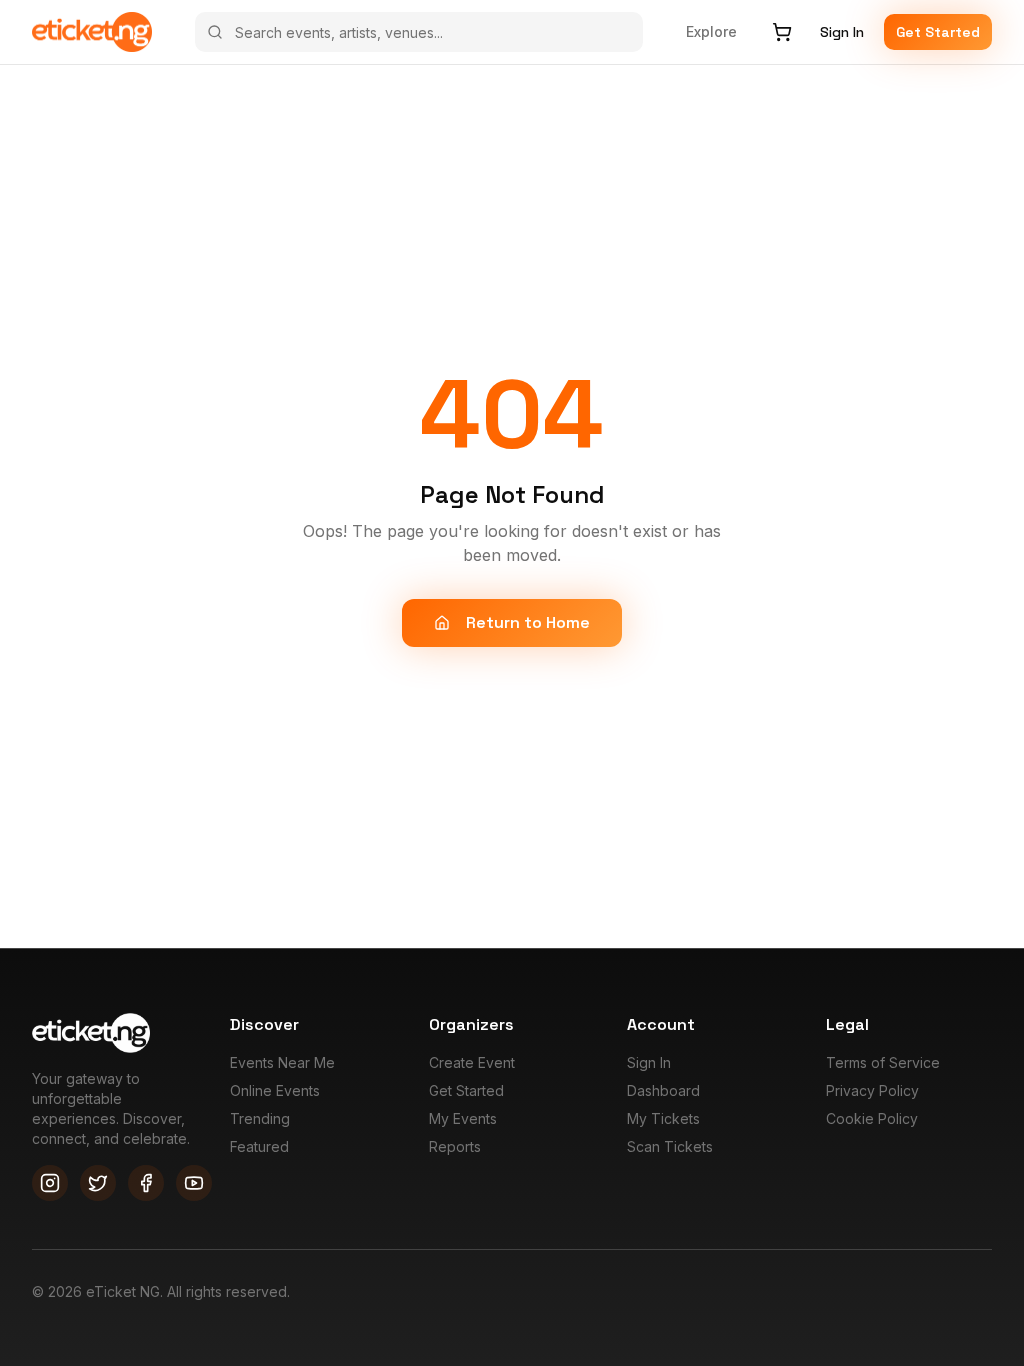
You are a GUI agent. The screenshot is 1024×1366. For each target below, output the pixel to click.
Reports (455, 1146)
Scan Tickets (670, 1146)
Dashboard (663, 1090)
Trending (260, 1118)
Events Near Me (282, 1062)
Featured (259, 1146)
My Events (463, 1118)
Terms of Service (883, 1062)
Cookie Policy (872, 1118)
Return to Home (528, 622)
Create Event (472, 1062)
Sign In (842, 32)
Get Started (938, 32)
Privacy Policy (872, 1090)
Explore (711, 31)
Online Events (275, 1090)
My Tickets (663, 1118)
